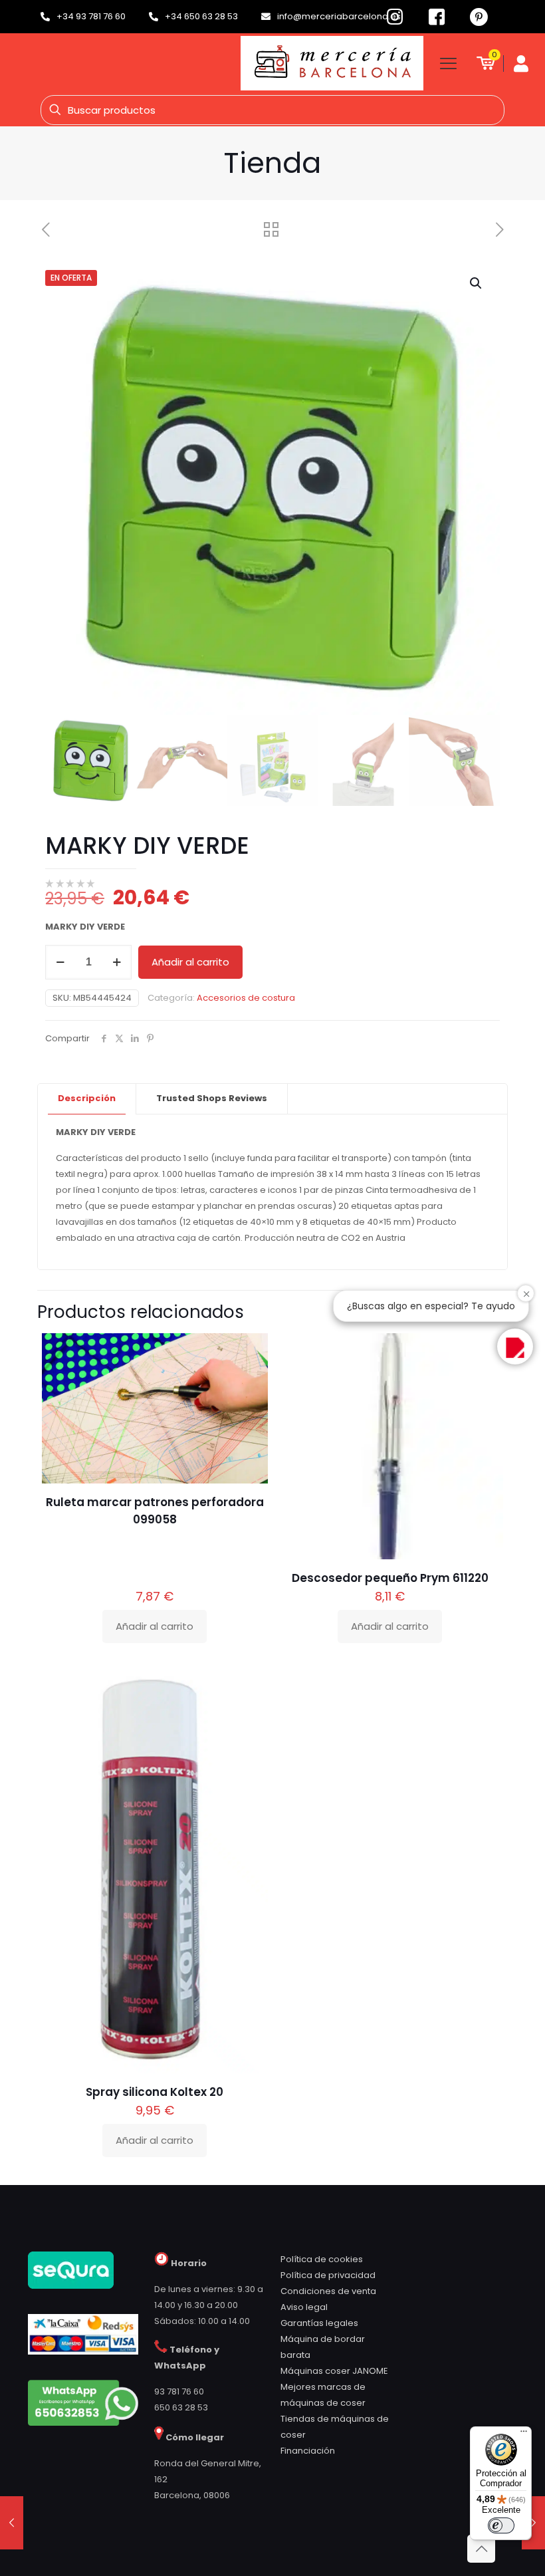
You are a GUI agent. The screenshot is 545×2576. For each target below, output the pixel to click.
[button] (477, 283)
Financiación (308, 2451)
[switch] (501, 2525)
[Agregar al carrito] (249, 1352)
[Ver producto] (249, 1380)
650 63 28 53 (181, 2407)
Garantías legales (319, 2323)
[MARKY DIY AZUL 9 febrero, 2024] (12, 2523)
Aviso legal (304, 2307)
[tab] (87, 1099)
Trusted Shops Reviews (212, 1098)
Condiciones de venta (328, 2291)
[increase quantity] (117, 962)
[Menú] (524, 2434)
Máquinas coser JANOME (334, 2371)
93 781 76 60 (179, 2391)
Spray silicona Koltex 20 (155, 2092)
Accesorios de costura (246, 998)
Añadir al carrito (190, 962)
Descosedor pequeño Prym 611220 (390, 1578)
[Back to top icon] (481, 2549)
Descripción (87, 1098)
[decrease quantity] (60, 962)
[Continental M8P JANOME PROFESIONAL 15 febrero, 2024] (533, 2523)
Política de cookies (322, 2259)
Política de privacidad (328, 2275)
